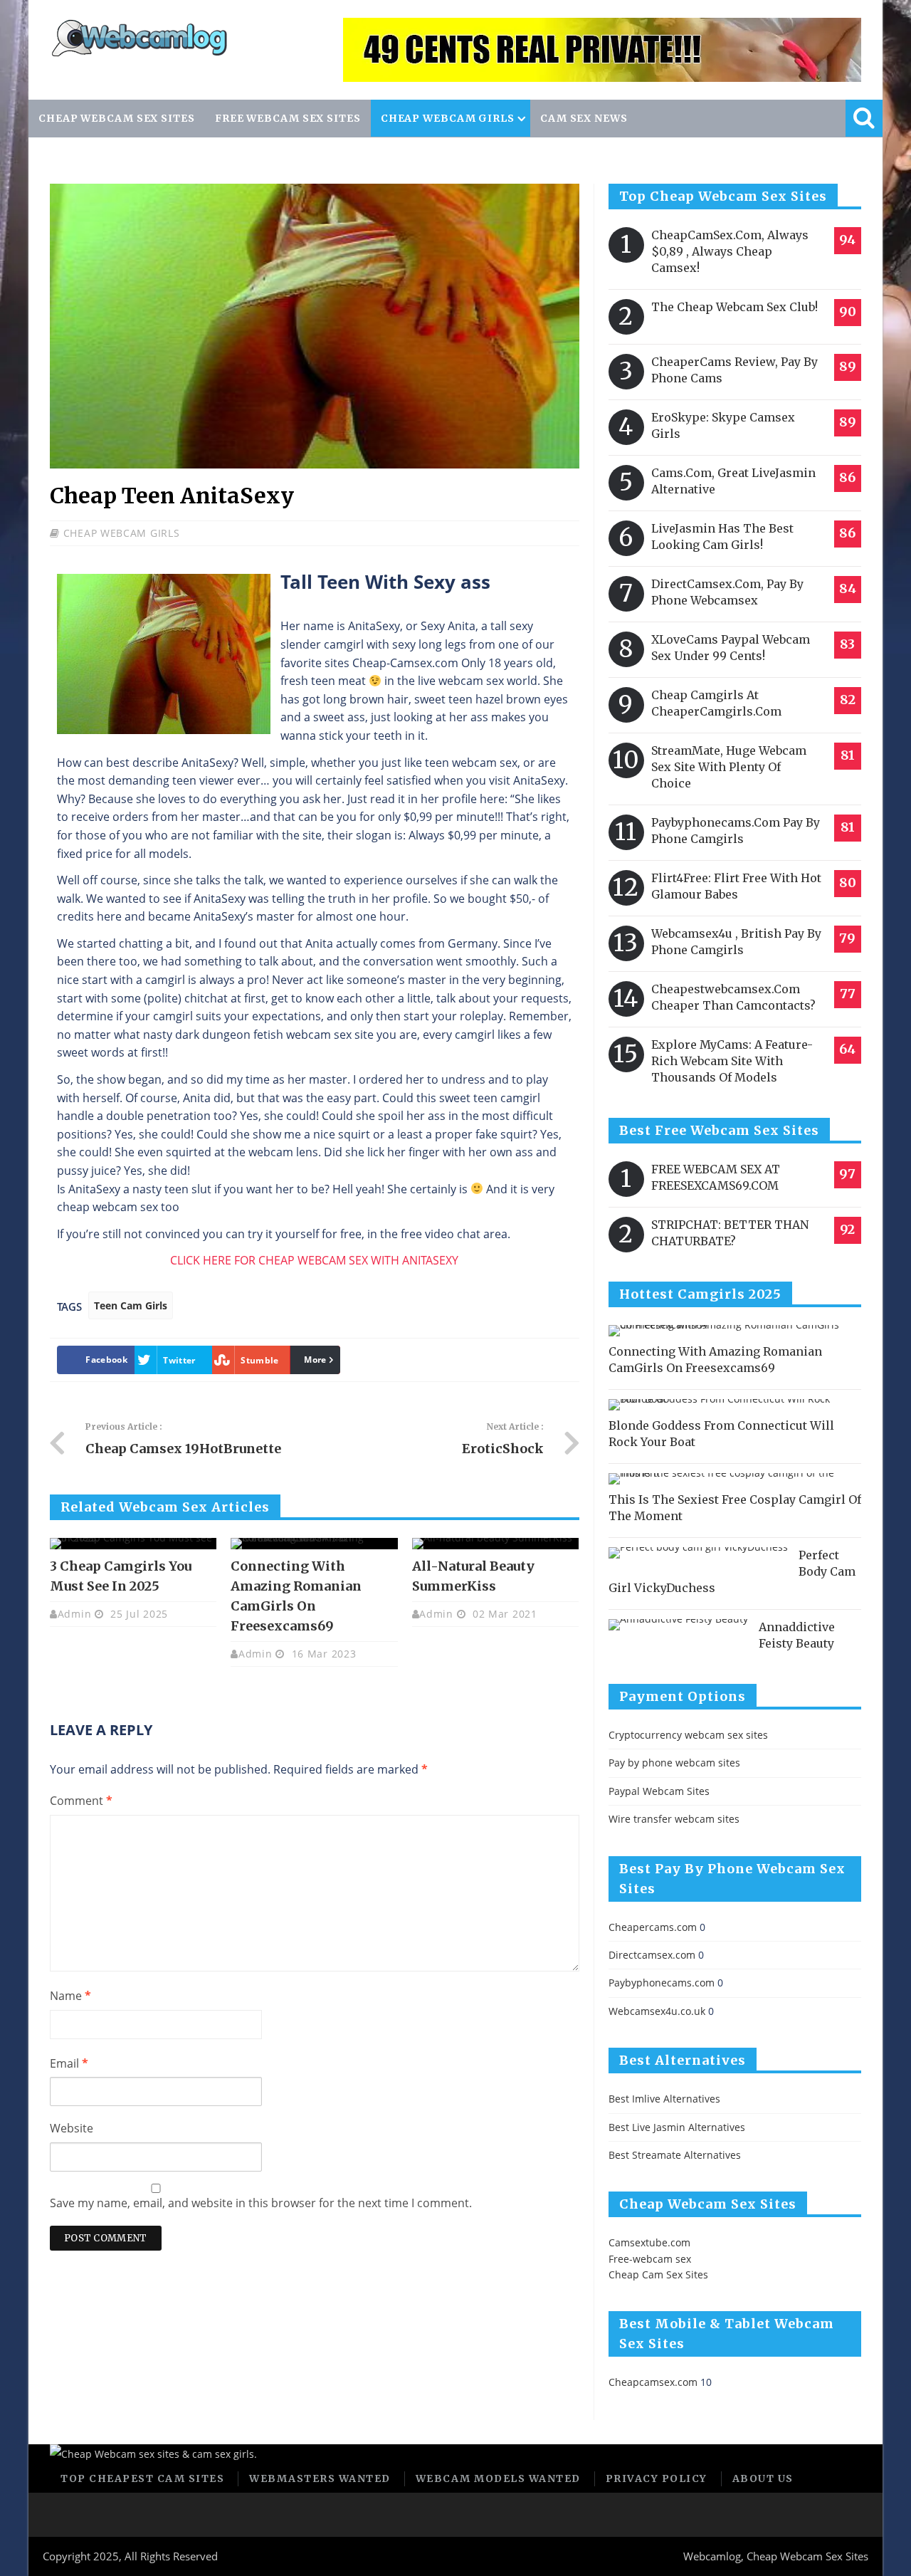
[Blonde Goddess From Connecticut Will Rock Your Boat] (730, 1405)
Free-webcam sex (650, 2259)
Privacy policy (657, 2478)
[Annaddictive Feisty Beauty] (678, 1625)
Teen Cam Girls (131, 1305)
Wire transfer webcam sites (674, 1819)
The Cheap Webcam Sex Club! (734, 307)
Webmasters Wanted (320, 2478)
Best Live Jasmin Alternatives (677, 2127)
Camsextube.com (649, 2242)
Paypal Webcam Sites (659, 1791)
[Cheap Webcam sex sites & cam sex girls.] (139, 54)
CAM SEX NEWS (584, 118)
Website (72, 2128)
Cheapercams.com (653, 1927)
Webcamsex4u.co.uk (657, 2011)
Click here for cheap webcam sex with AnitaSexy (314, 1260)
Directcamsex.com (652, 1955)
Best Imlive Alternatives (664, 2099)
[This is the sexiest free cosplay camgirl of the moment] (730, 1479)
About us (763, 2478)
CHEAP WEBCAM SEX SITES (117, 118)
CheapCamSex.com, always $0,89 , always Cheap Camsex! (730, 251)
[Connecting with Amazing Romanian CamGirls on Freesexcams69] (314, 1544)
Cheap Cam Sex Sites (658, 2274)
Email (69, 2063)
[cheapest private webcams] (602, 50)
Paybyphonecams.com (662, 1983)
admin (75, 1614)
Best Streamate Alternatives (675, 2155)
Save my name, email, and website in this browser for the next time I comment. (261, 2203)
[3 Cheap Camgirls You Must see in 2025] (133, 1544)
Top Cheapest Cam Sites (142, 2478)
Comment (81, 1801)
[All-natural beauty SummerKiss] (495, 1544)
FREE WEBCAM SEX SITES (288, 118)
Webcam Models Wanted (498, 2478)
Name (70, 1996)
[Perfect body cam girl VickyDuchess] (698, 1553)
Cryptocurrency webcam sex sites (688, 1735)
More (315, 1360)
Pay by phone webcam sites (674, 1763)
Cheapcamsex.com (653, 2382)
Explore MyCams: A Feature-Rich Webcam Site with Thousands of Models (732, 1061)
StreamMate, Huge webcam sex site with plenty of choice (729, 767)
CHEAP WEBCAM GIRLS (448, 118)
